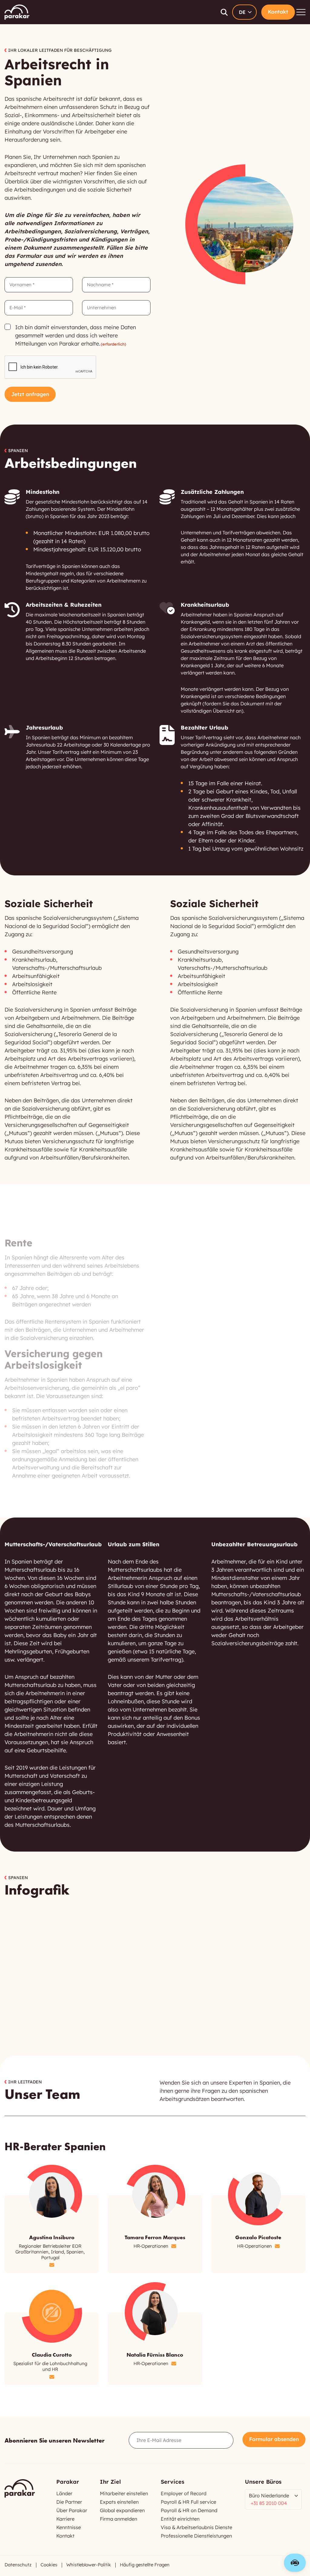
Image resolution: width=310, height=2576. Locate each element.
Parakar (17, 12)
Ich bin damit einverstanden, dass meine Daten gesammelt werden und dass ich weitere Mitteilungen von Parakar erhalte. (76, 335)
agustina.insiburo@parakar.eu (52, 2265)
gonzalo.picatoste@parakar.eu (277, 2246)
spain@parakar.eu (174, 2246)
